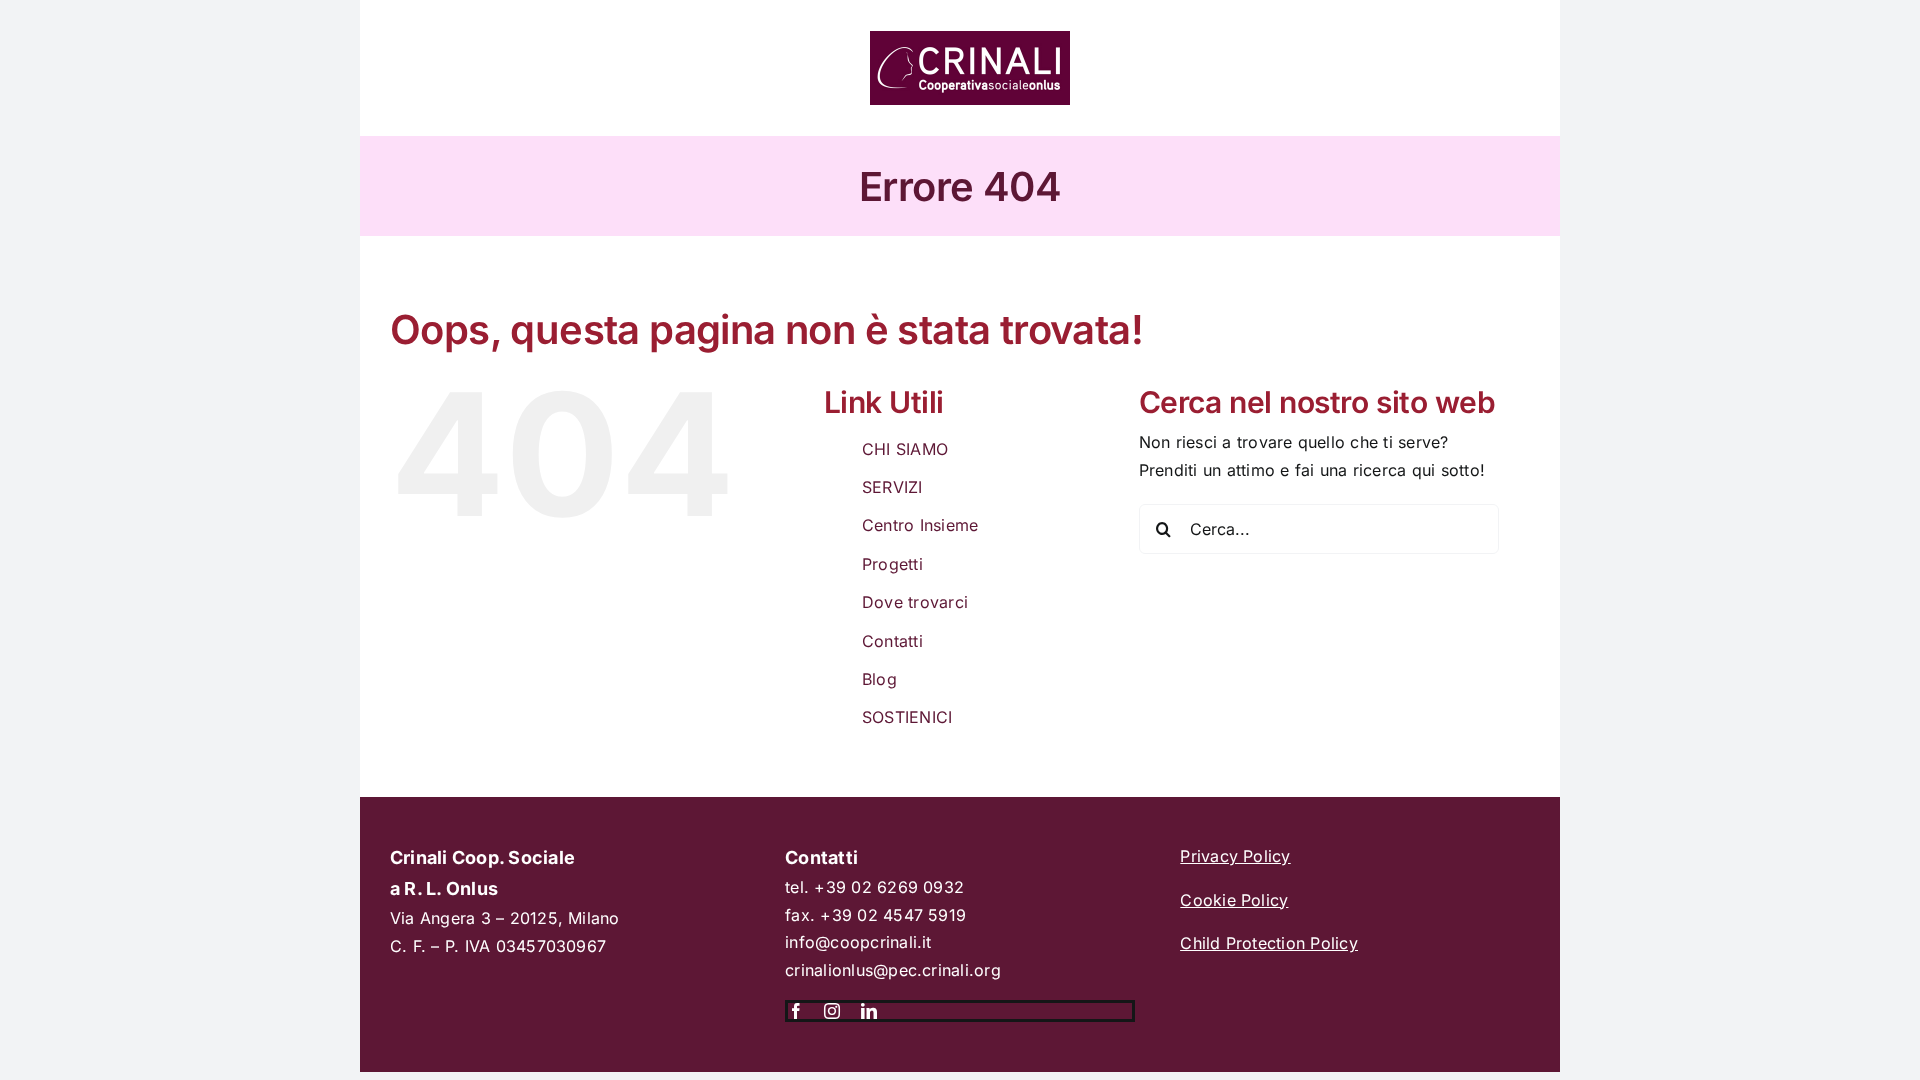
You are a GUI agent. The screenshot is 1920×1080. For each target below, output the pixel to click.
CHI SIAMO (905, 449)
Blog (879, 679)
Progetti (892, 564)
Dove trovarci (915, 602)
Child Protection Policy (1269, 943)
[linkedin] (869, 1011)
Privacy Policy (1235, 856)
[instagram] (832, 1011)
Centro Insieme (920, 525)
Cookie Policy (1234, 900)
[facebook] (796, 1011)
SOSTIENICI (907, 717)
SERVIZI (892, 487)
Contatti (892, 641)
